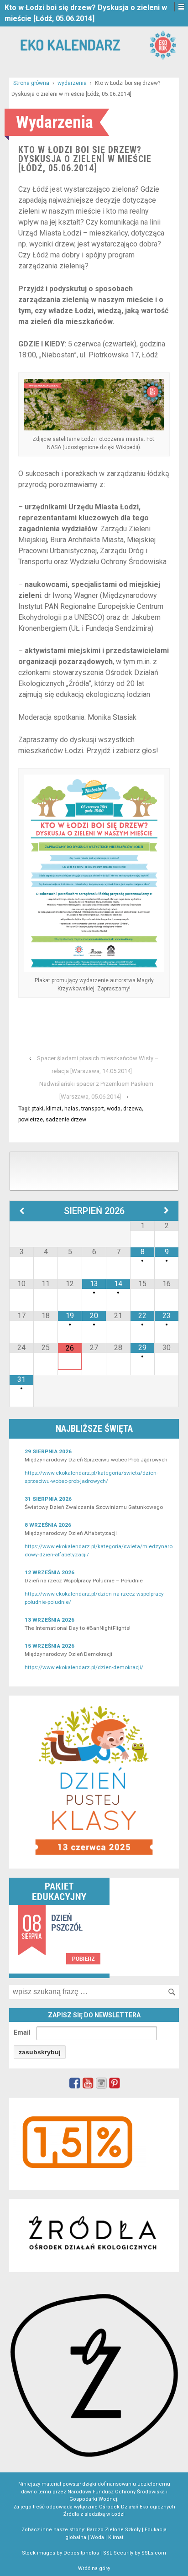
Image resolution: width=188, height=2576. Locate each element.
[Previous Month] (22, 1211)
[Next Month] (167, 1211)
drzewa (133, 1109)
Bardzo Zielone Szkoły (114, 2530)
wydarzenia (72, 83)
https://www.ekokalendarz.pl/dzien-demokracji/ (84, 1667)
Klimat (116, 2537)
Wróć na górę (94, 2568)
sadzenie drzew (66, 1120)
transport (93, 1109)
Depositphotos (81, 2553)
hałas (71, 1109)
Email (22, 2032)
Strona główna (31, 83)
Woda (97, 2537)
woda (114, 1109)
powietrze (31, 1120)
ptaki (37, 1109)
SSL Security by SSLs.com (135, 2553)
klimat (54, 1109)
